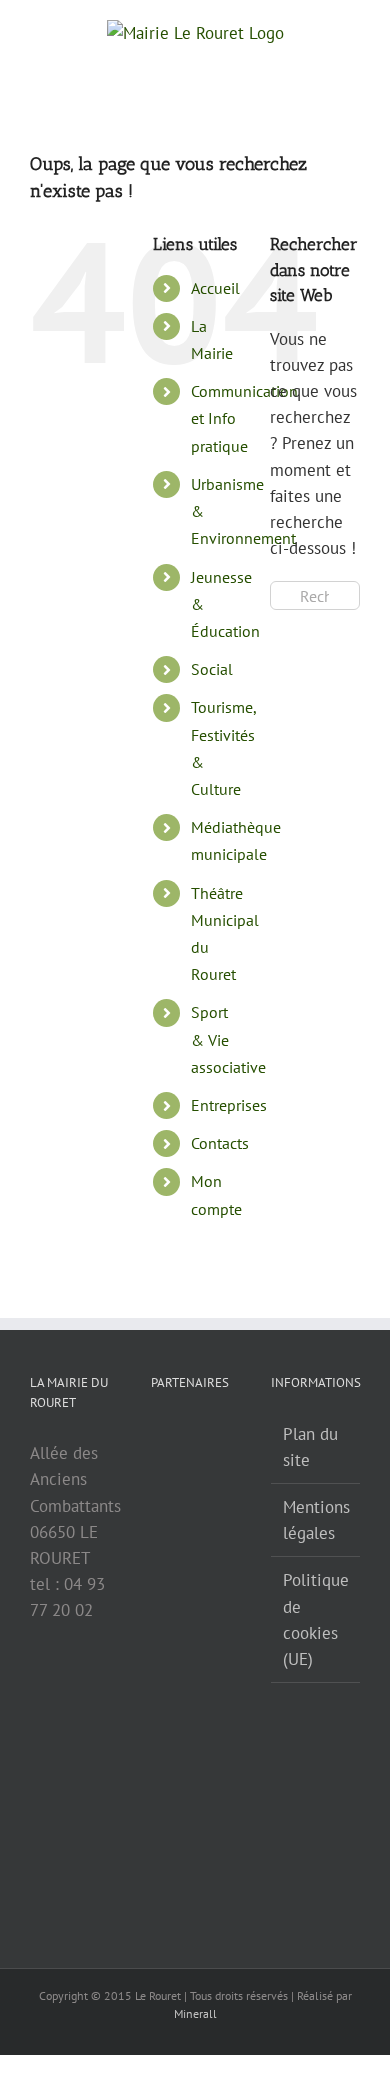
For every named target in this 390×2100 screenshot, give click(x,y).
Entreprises (229, 1105)
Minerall (195, 2013)
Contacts (220, 1143)
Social (212, 669)
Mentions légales (316, 1520)
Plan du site (310, 1447)
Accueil (215, 288)
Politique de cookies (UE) (316, 1619)
